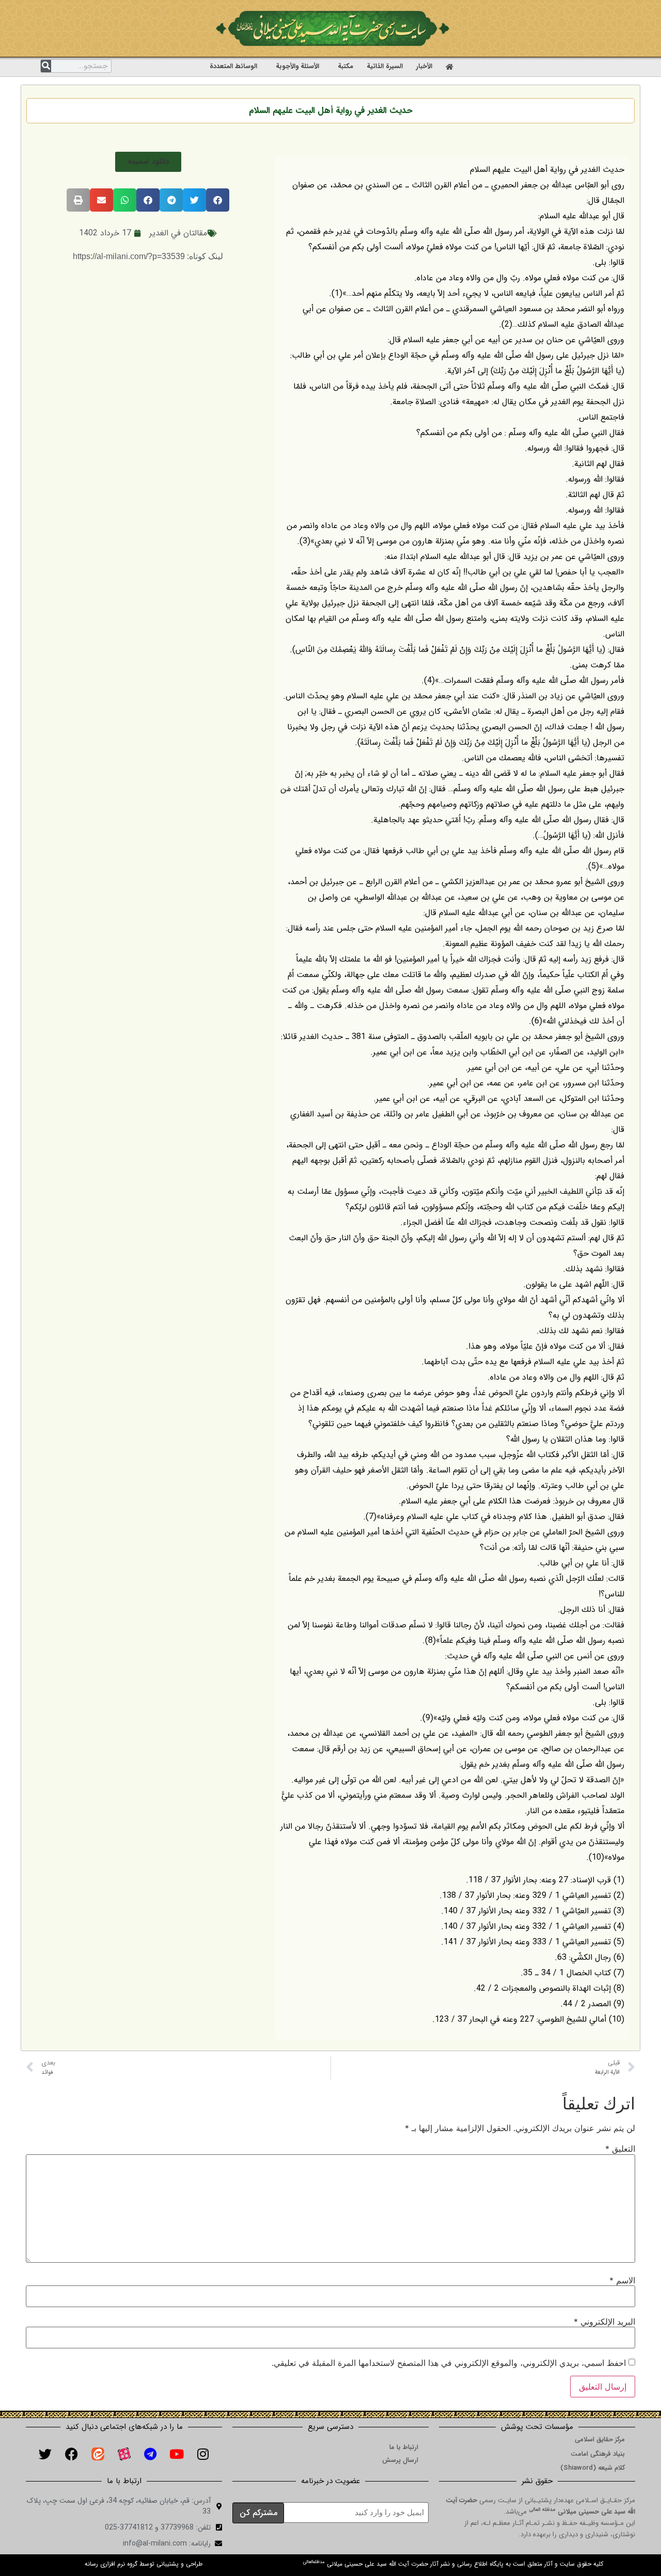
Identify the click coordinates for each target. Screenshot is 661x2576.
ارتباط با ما (404, 2447)
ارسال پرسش (400, 2460)
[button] (148, 162)
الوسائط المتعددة (233, 66)
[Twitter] (45, 2454)
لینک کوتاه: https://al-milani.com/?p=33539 (148, 256)
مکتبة (345, 66)
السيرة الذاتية (385, 66)
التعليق (620, 2149)
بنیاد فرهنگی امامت (598, 2454)
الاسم (622, 2280)
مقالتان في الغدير (178, 233)
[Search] (46, 66)
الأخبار (424, 66)
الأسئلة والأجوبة (297, 66)
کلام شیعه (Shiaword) (593, 2468)
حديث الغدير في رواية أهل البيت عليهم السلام (331, 111)
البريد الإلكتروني (604, 2322)
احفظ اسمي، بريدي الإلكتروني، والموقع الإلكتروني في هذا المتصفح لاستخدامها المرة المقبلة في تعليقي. (449, 2363)
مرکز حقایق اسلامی (600, 2439)
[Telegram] (150, 2454)
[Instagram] (203, 2454)
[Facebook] (71, 2454)
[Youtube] (177, 2454)
